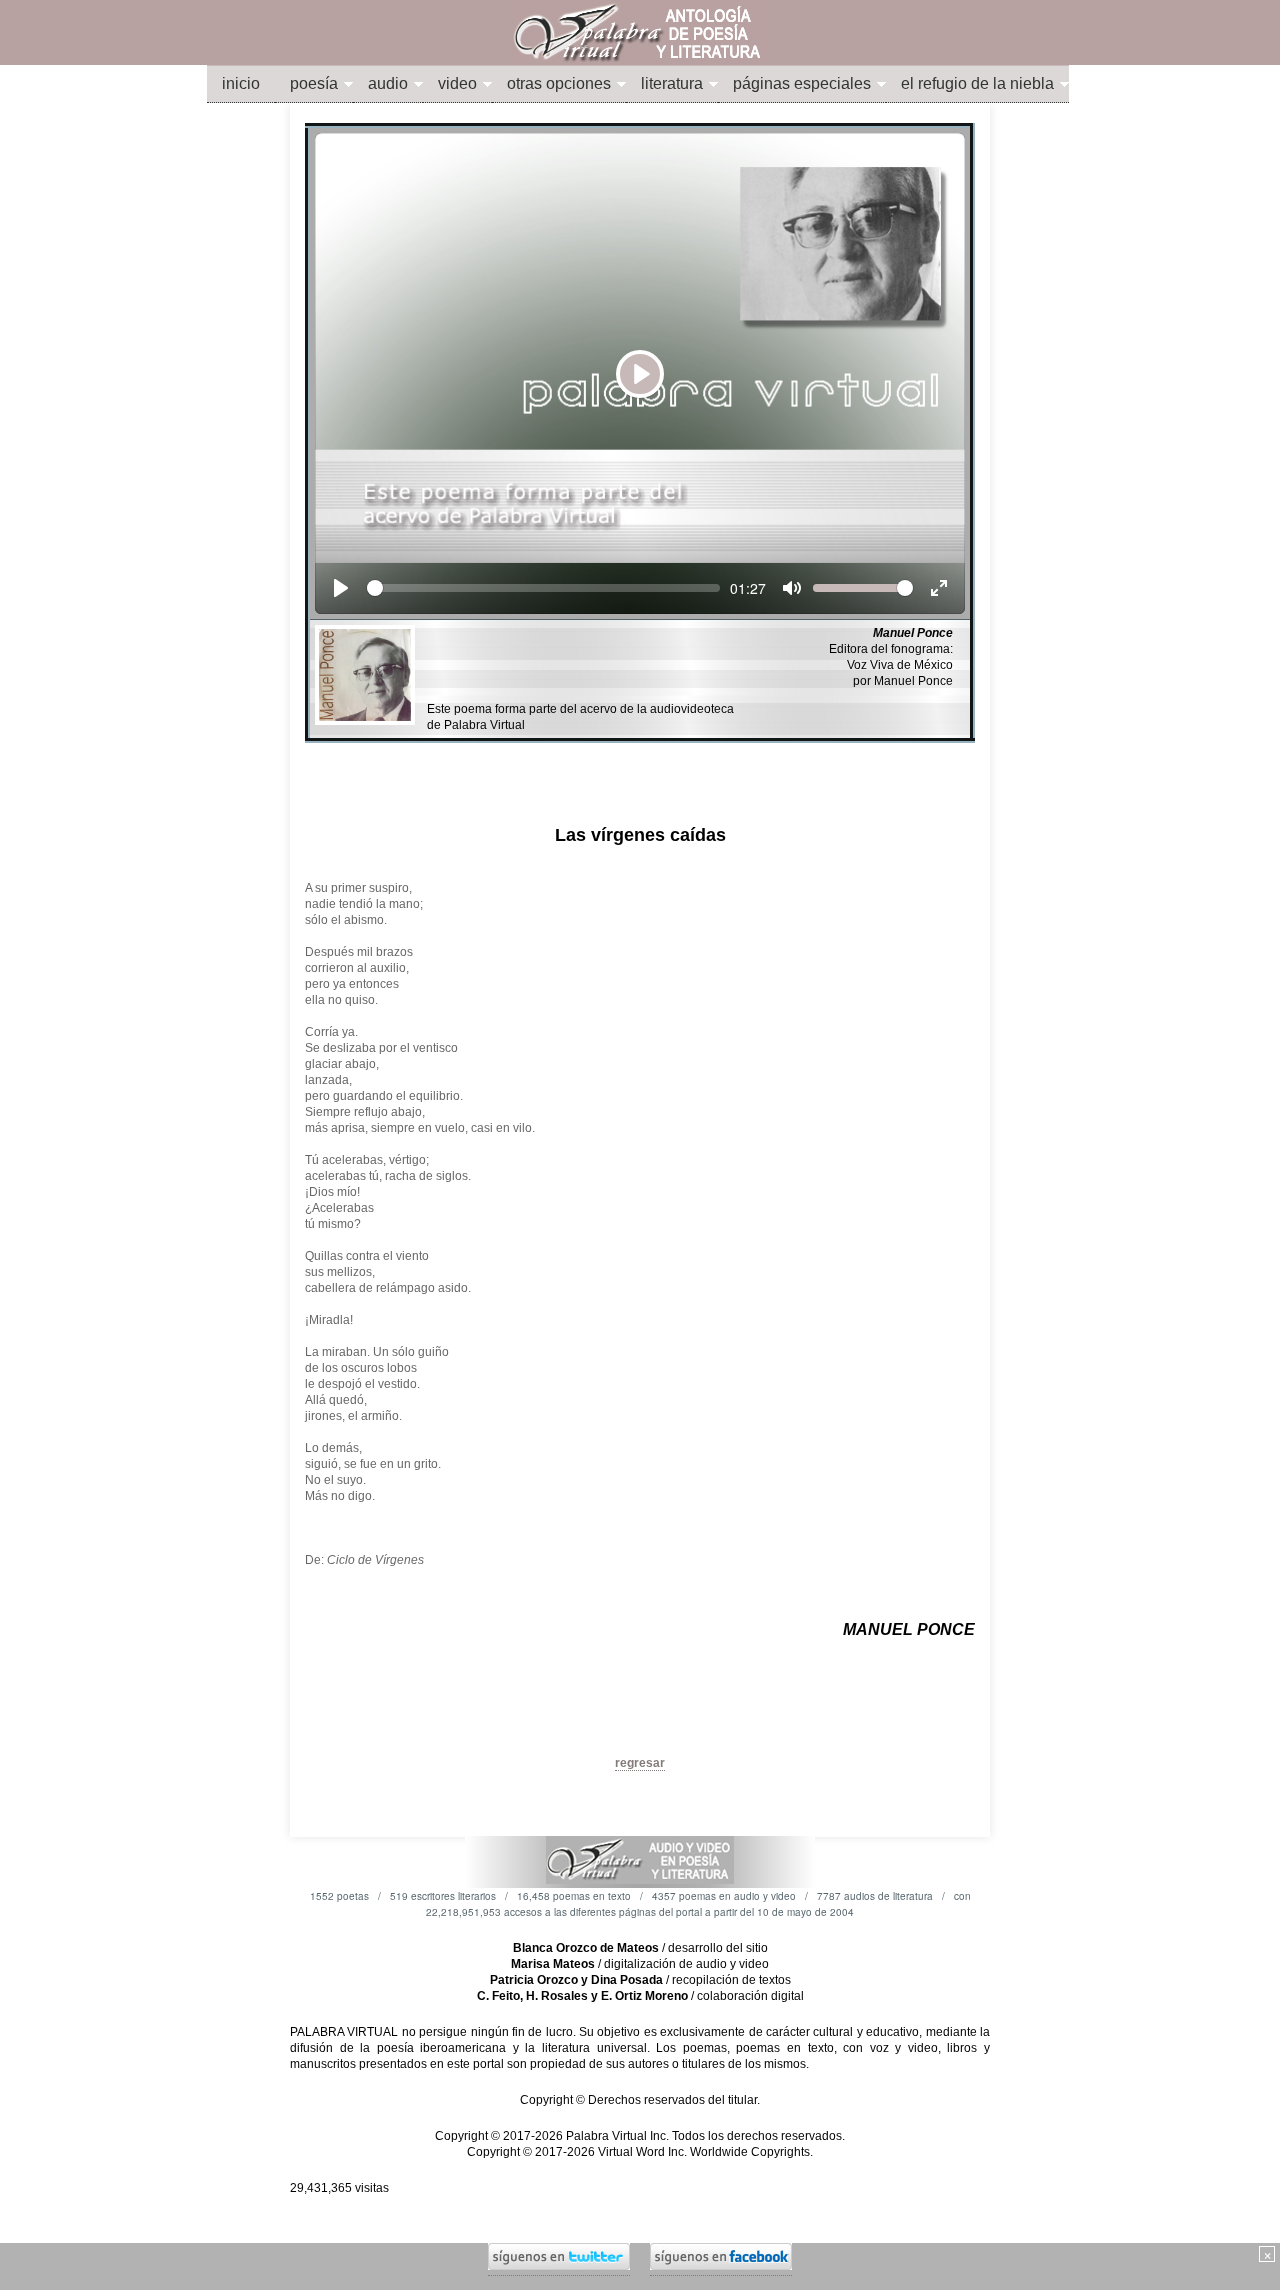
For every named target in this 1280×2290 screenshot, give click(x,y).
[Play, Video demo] (341, 588)
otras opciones (559, 83)
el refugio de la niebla (977, 83)
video (457, 83)
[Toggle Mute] (792, 588)
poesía (314, 83)
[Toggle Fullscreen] (939, 588)
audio (388, 83)
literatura (672, 83)
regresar (640, 1763)
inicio (241, 83)
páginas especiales (802, 83)
